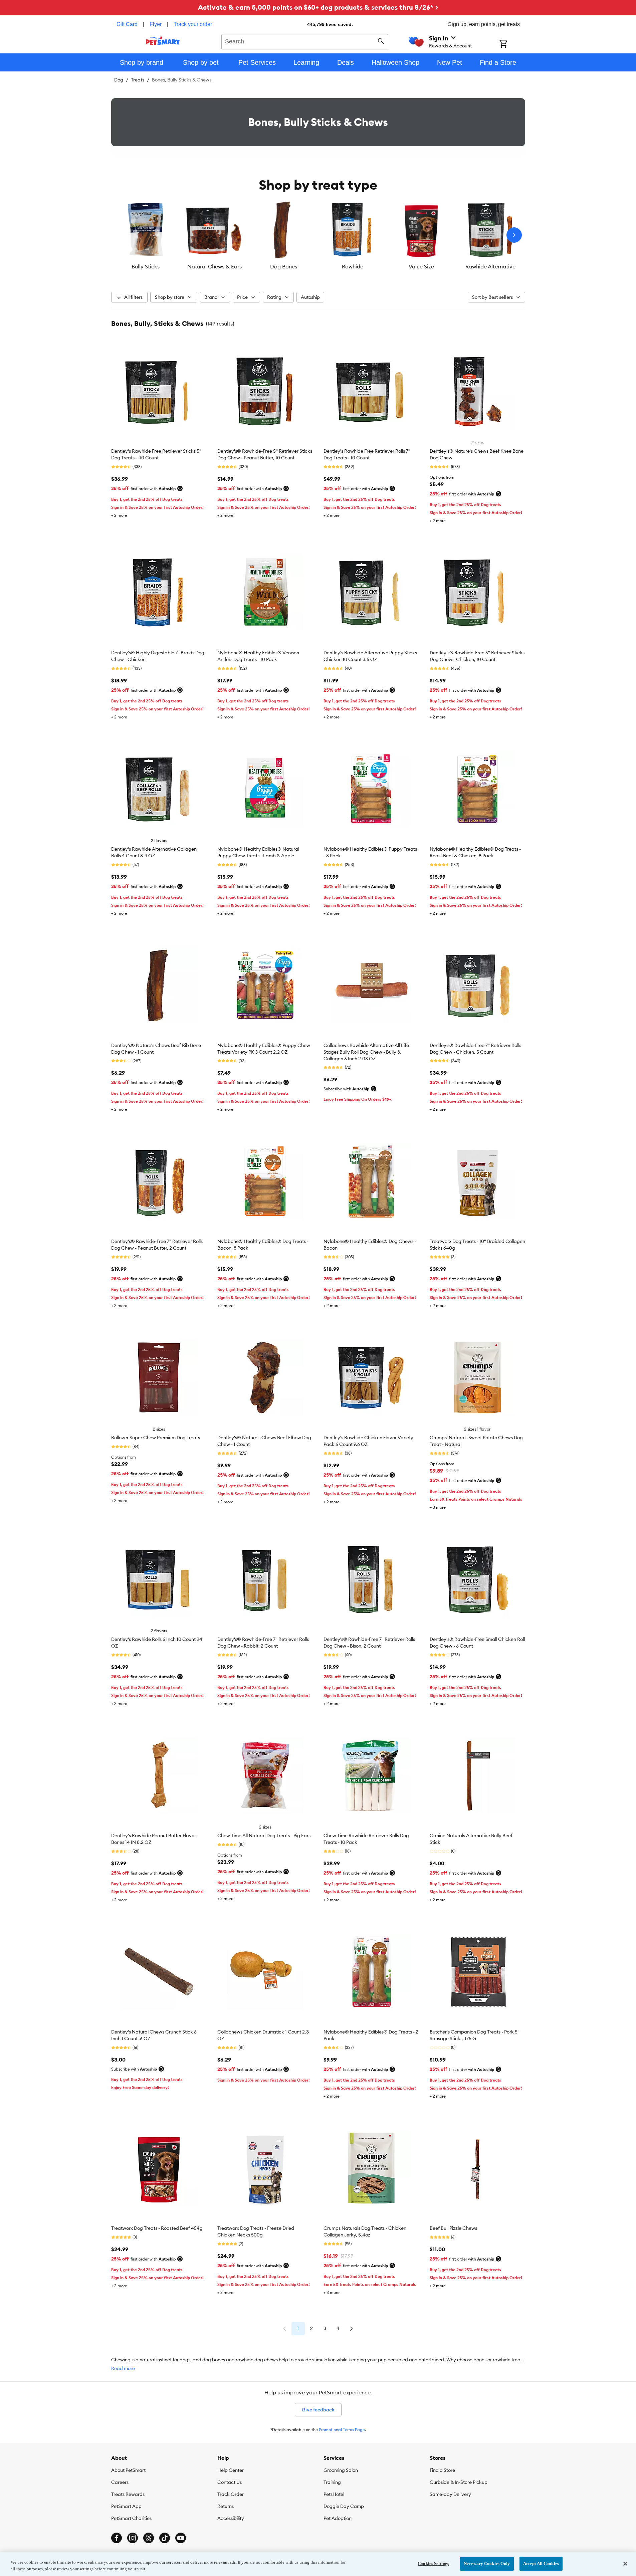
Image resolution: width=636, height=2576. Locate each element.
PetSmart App (126, 2506)
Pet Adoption (338, 2518)
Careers (120, 2482)
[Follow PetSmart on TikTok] (165, 2538)
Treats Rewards (128, 2494)
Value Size (421, 266)
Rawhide (353, 266)
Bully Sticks (146, 266)
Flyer (156, 24)
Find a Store (442, 2470)
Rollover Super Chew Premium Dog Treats (156, 1438)
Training (332, 2482)
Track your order (193, 24)
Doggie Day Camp (344, 2506)
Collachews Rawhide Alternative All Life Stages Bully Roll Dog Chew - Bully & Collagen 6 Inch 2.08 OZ (366, 1052)
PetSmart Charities (131, 2518)
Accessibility (231, 2518)
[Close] (625, 2564)
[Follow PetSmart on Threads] (149, 2538)
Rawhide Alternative (490, 266)
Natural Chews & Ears (215, 266)
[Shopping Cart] (512, 44)
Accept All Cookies (541, 2563)
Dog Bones (284, 266)
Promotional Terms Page (342, 2430)
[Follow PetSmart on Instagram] (133, 2538)
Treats (138, 80)
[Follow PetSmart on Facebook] (117, 2538)
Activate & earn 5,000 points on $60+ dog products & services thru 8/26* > (318, 7)
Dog (119, 80)
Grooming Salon (341, 2470)
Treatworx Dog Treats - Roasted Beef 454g (157, 2228)
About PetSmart (128, 2470)
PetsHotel (334, 2494)
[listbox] (318, 235)
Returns (226, 2506)
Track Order (231, 2494)
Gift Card (127, 24)
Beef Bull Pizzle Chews (453, 2228)
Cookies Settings (433, 2563)
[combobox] (305, 41)
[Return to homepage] (163, 41)
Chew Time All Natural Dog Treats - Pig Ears (264, 1836)
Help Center (231, 2470)
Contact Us (230, 2482)
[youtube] (181, 2538)
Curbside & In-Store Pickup (459, 2482)
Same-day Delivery (450, 2494)
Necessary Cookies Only (487, 2563)
